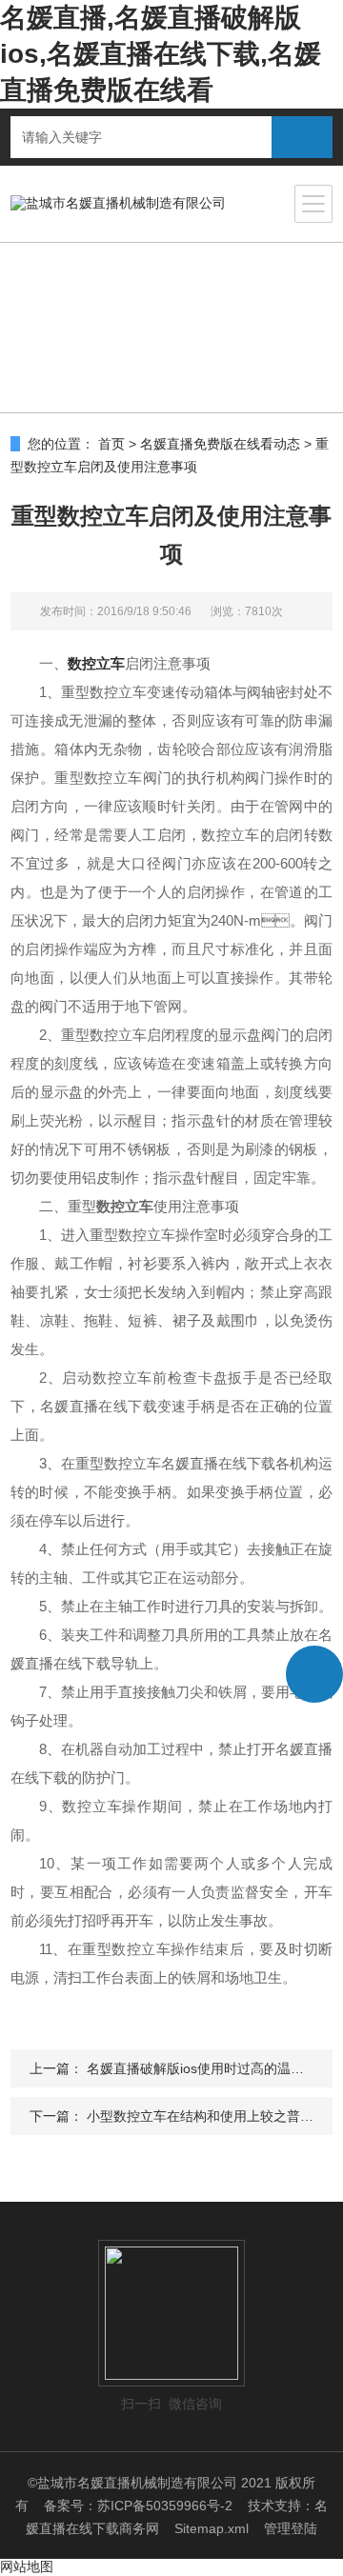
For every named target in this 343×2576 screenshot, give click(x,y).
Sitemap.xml (212, 2528)
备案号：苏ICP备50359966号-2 (138, 2506)
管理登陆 (291, 2528)
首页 (111, 444)
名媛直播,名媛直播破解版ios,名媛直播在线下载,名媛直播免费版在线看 (161, 54)
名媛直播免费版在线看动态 (220, 444)
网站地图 (27, 2566)
